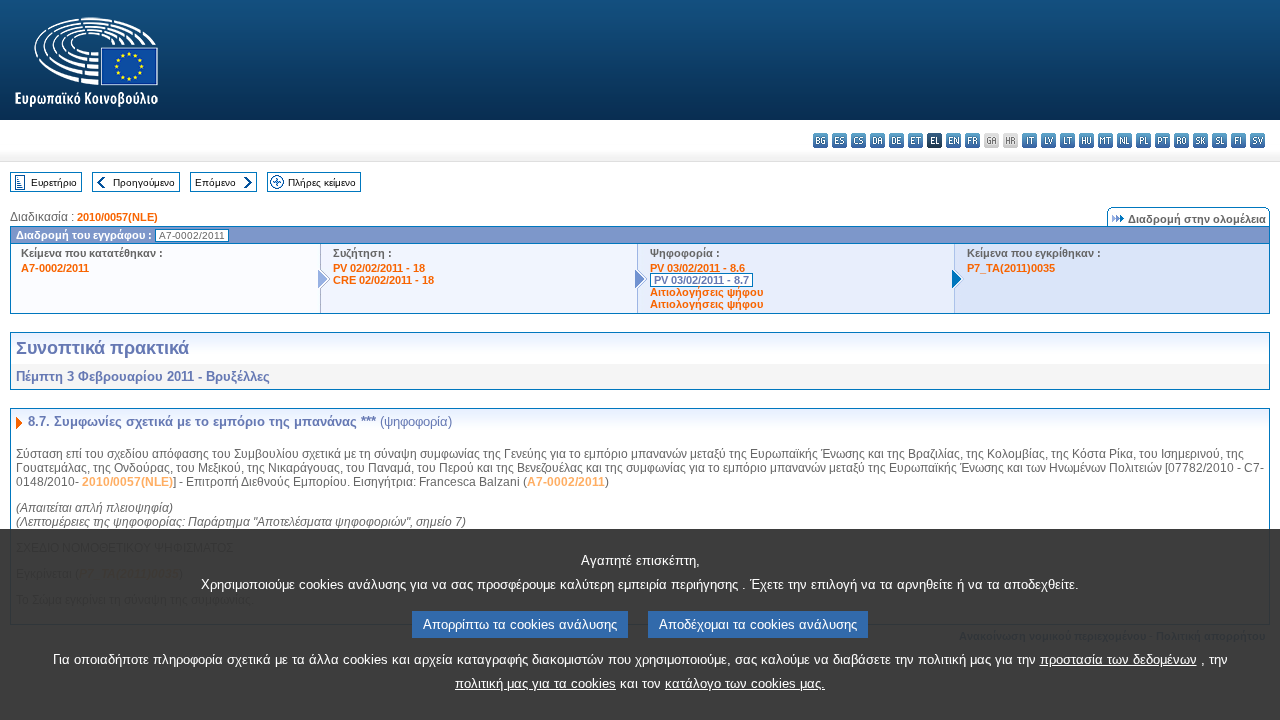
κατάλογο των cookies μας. (745, 683)
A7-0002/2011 (55, 268)
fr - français (972, 140)
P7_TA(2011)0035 (1011, 268)
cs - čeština (858, 140)
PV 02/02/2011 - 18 (379, 268)
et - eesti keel (915, 140)
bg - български (820, 140)
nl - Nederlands (1124, 140)
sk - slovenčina (1200, 140)
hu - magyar (1086, 140)
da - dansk (877, 140)
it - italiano (1029, 140)
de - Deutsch (896, 140)
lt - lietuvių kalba (1067, 140)
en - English (953, 140)
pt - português (1162, 140)
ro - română (1181, 140)
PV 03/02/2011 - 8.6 (697, 268)
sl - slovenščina (1219, 140)
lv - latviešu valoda (1048, 140)
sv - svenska (1257, 140)
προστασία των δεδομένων (1118, 659)
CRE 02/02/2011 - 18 (383, 280)
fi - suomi (1238, 140)
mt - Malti (1105, 140)
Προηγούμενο (144, 182)
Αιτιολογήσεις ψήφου (706, 292)
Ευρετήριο (54, 182)
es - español (839, 140)
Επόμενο (215, 182)
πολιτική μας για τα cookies (535, 683)
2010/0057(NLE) (117, 217)
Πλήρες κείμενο (322, 182)
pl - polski (1143, 140)
